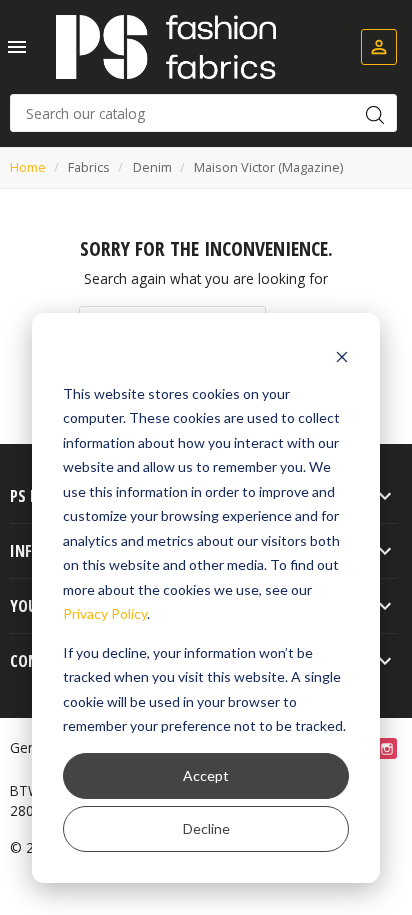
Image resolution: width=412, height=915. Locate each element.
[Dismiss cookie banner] (342, 355)
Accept (206, 775)
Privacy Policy (105, 613)
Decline (206, 828)
